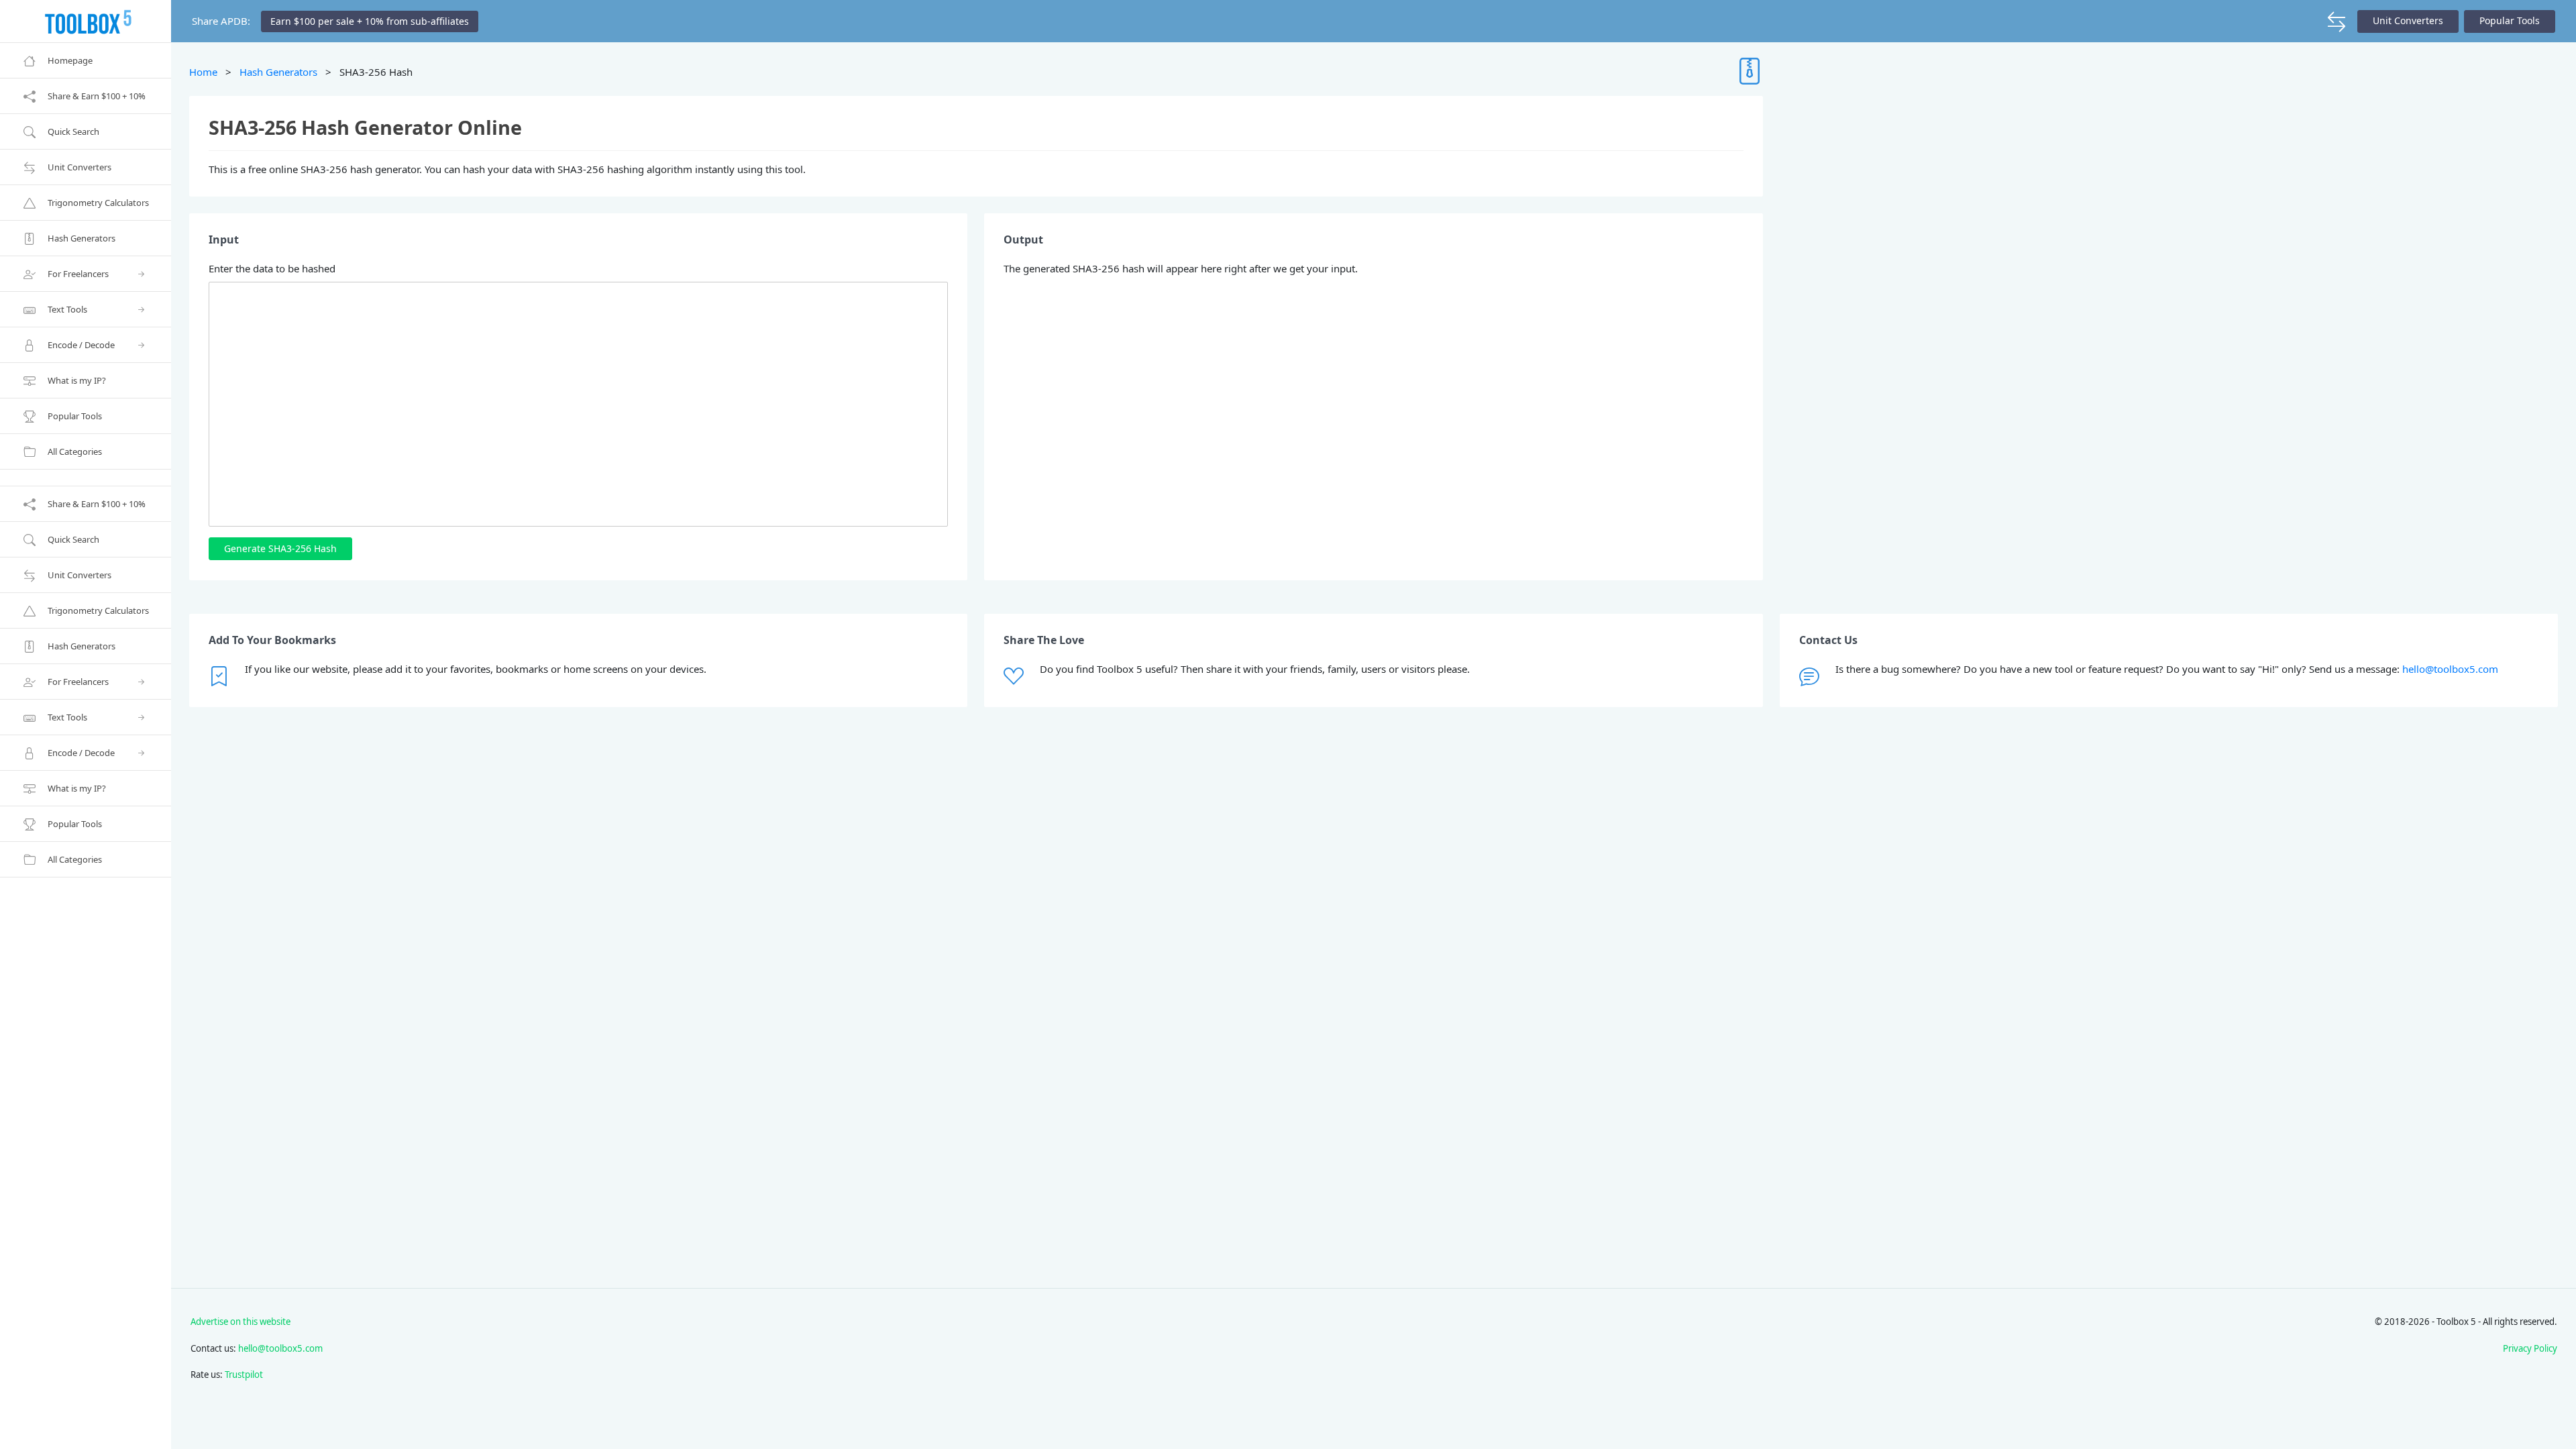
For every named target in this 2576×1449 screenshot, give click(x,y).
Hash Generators (278, 72)
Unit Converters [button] (2408, 20)
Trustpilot (244, 1375)
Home (203, 72)
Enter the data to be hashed (272, 268)
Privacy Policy (2530, 1348)
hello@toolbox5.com (2450, 669)
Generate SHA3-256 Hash (280, 548)
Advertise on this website (240, 1322)
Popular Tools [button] (2510, 20)
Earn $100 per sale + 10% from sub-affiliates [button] (370, 21)
